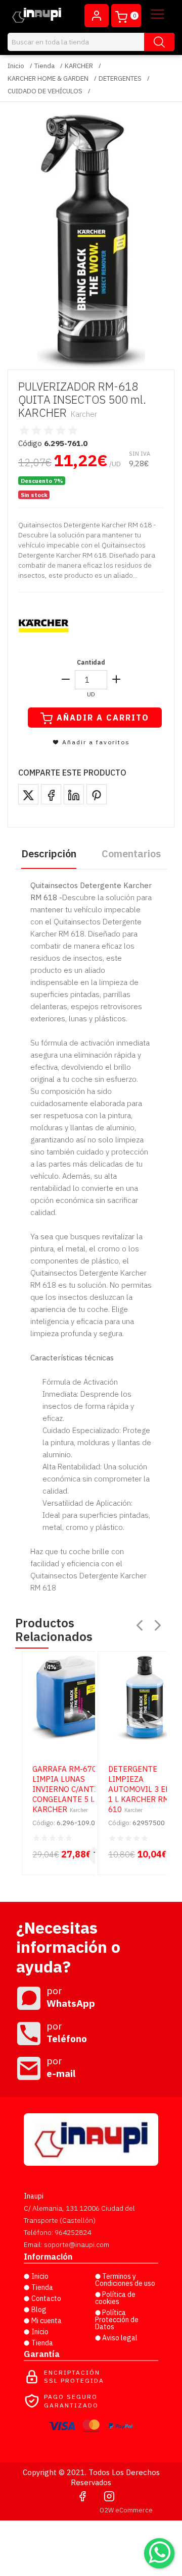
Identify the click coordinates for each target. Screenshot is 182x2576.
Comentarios (131, 854)
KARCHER (79, 66)
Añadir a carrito (103, 718)
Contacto (46, 2298)
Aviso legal (120, 2338)
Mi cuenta (47, 2321)
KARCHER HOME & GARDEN (48, 78)
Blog (39, 2310)
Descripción (49, 854)
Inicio (16, 66)
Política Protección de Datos (117, 2320)
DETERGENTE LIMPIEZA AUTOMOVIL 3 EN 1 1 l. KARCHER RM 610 (143, 1789)
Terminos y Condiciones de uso (125, 2280)
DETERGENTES (120, 78)
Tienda (44, 66)
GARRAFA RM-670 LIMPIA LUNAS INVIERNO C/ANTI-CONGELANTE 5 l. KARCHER (66, 1789)
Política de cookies (116, 2298)
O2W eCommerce (126, 2510)
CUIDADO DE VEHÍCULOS (45, 91)
